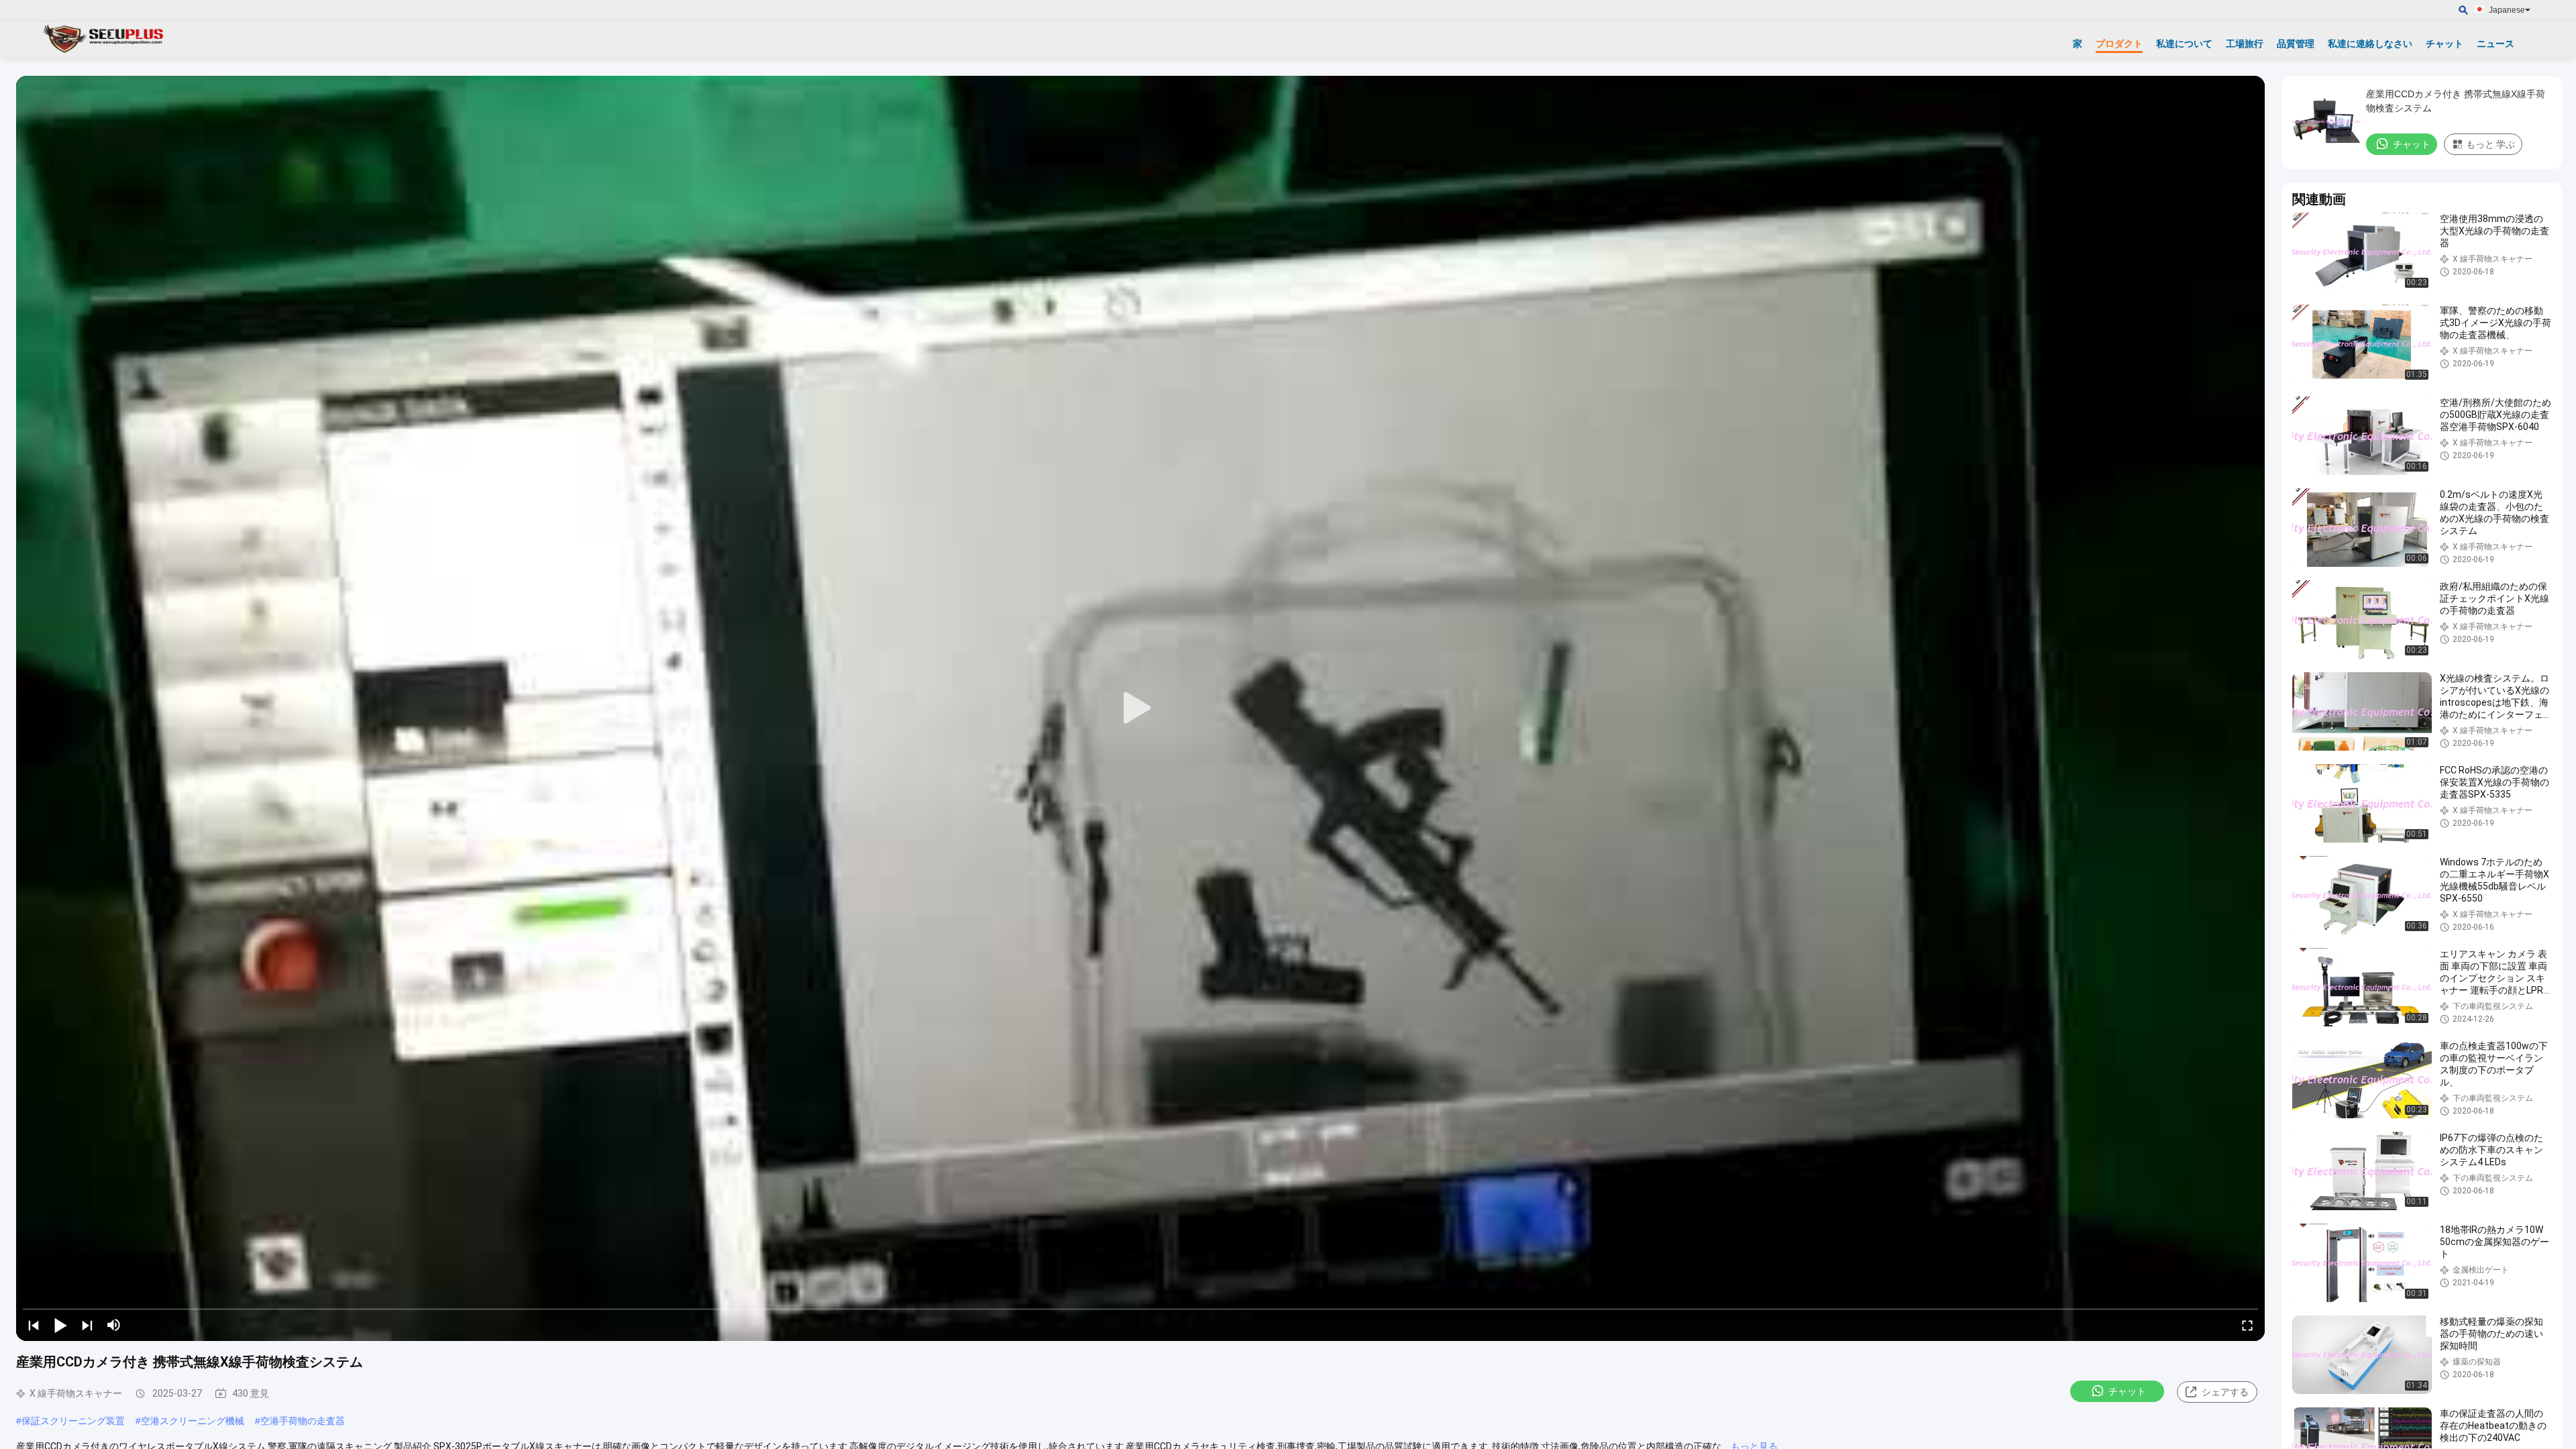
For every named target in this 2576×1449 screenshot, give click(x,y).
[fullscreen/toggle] (2247, 1325)
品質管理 (2296, 44)
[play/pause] (60, 1325)
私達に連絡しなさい (2370, 44)
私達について (2184, 44)
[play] (1140, 708)
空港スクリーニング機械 (193, 1421)
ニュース (2495, 44)
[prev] (34, 1325)
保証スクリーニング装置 (73, 1421)
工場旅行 (2245, 44)
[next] (87, 1325)
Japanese (2507, 10)
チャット (2445, 44)
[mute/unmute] (114, 1325)
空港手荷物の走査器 (303, 1421)
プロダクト (2119, 44)
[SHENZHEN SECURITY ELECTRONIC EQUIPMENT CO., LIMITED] (104, 39)
